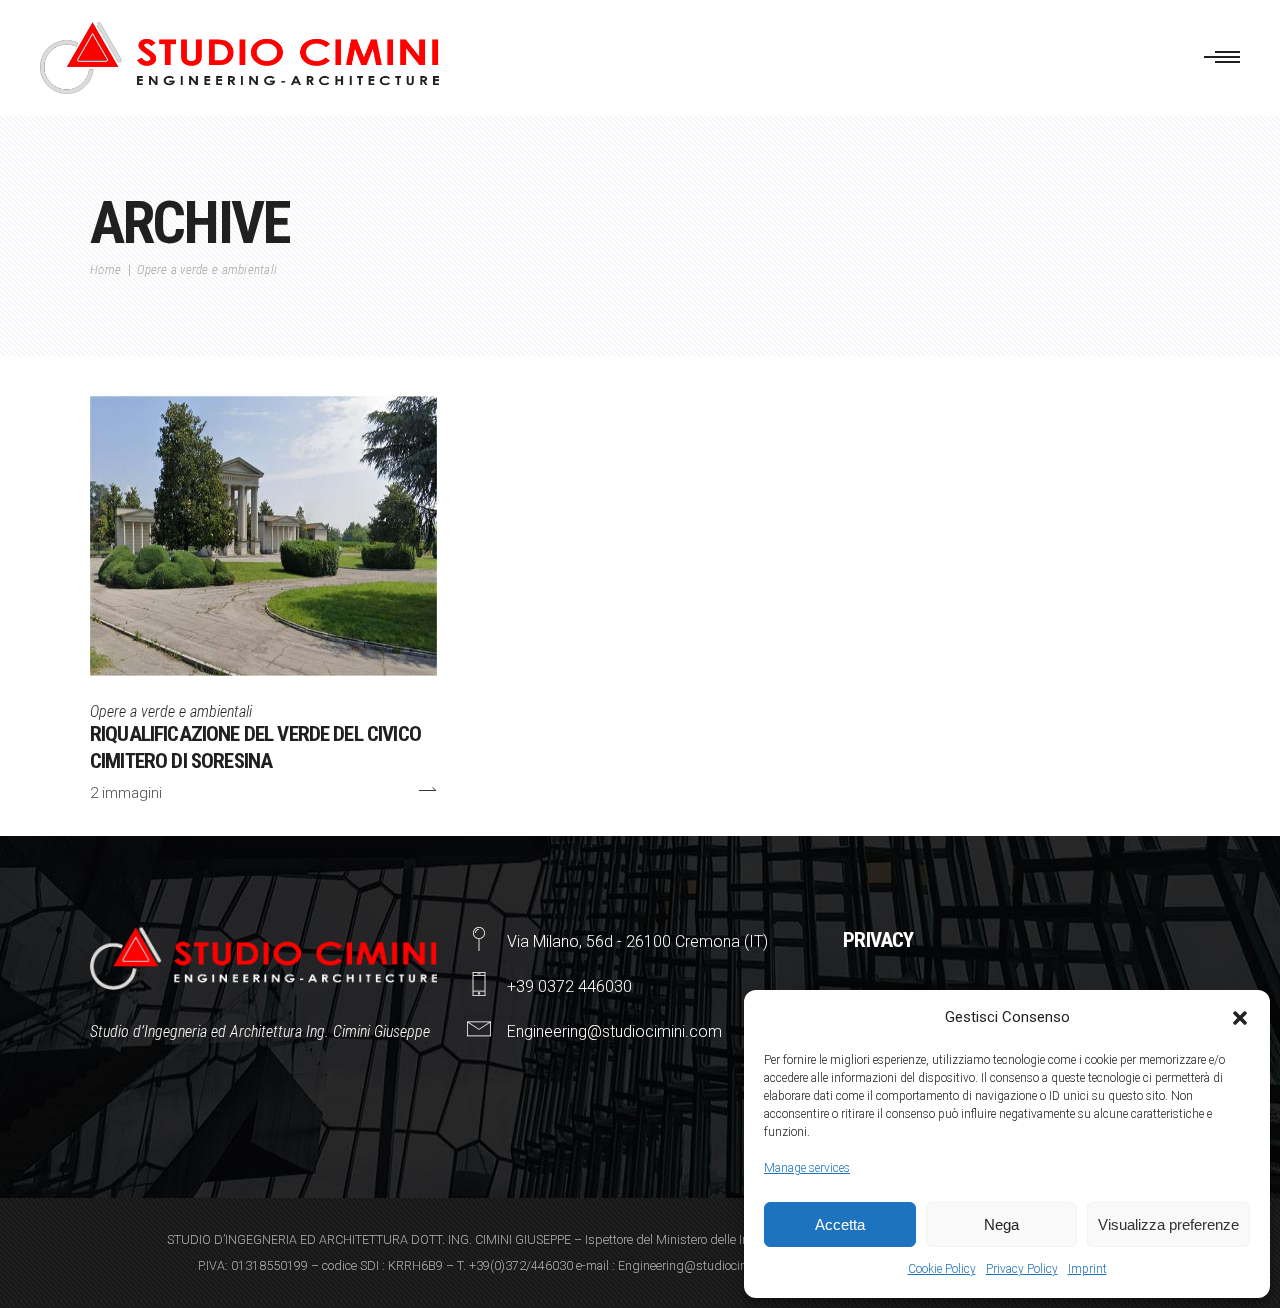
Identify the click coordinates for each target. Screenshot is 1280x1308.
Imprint (1087, 1269)
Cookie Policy (942, 1269)
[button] (1240, 1018)
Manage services (807, 1168)
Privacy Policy (1022, 1269)
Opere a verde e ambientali (171, 711)
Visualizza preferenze (1168, 1224)
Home (105, 269)
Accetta (840, 1224)
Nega (1001, 1224)
